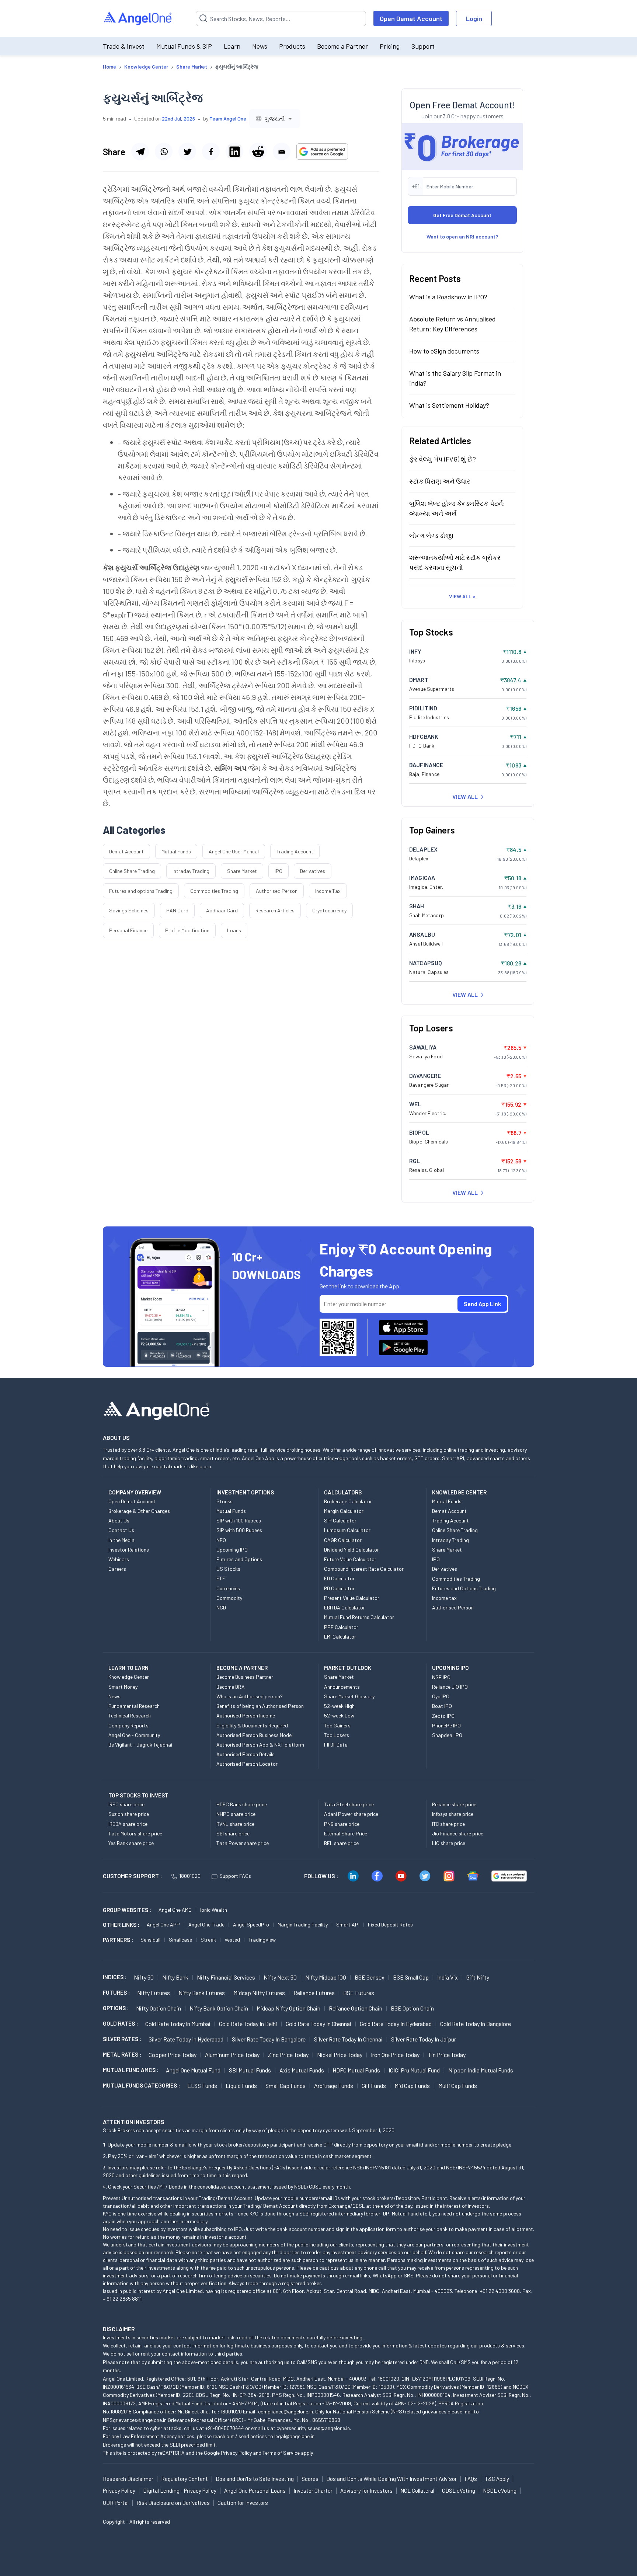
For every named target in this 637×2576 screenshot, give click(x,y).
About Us (119, 1520)
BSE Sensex (370, 1977)
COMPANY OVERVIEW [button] (135, 1492)
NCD (221, 1607)
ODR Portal (116, 2503)
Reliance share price (454, 1804)
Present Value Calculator (352, 1598)
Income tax (444, 1598)
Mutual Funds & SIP (184, 46)
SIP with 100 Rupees (239, 1520)
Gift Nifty (478, 1977)
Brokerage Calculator (348, 1501)
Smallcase (180, 1940)
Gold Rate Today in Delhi (248, 2024)
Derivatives (313, 871)
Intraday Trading (191, 871)
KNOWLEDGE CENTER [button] (459, 1492)
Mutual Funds (176, 851)
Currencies (228, 1588)
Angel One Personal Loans (255, 2490)
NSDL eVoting (500, 2490)
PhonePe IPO (446, 1725)
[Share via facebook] (211, 152)
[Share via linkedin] (234, 152)
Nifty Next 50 (280, 1977)
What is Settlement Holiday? (449, 405)
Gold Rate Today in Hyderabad (396, 2024)
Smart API (348, 1924)
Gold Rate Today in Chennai (318, 2024)
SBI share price (233, 1833)
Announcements (342, 1687)
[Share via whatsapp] (164, 152)
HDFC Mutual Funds (356, 2070)
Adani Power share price (351, 1814)
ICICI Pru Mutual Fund (414, 2070)
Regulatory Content (185, 2479)
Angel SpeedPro (251, 1924)
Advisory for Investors (366, 2490)
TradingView (262, 1940)
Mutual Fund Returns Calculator (359, 1617)
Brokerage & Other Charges (139, 1511)
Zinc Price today (288, 2055)
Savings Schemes (129, 910)
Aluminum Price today (232, 2055)
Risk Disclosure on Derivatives (173, 2503)
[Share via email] (282, 152)
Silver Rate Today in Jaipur (424, 2039)
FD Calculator (339, 1578)
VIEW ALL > (462, 596)
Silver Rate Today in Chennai (348, 2039)
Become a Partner (342, 46)
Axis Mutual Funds (302, 2070)
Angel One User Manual (234, 851)
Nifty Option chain (159, 2008)
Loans (234, 930)
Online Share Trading (132, 871)
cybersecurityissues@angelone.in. (314, 2428)
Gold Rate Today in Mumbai (178, 2024)
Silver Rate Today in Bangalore (269, 2039)
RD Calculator (339, 1588)
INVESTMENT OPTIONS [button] (245, 1492)
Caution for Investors (243, 2503)
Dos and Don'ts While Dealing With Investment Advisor (391, 2479)
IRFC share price (126, 1804)
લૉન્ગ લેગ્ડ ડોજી (431, 535)
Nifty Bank (175, 1977)
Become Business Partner (245, 1677)
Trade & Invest (124, 46)
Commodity (229, 1598)
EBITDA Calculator (344, 1607)
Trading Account (295, 851)
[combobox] (275, 119)
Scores (310, 2479)
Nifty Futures (154, 1993)
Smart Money (123, 1687)
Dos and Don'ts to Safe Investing (255, 2479)
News (260, 46)
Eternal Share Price (346, 1833)
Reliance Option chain (356, 2008)
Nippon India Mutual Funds (481, 2070)
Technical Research (130, 1715)
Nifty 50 (144, 1977)
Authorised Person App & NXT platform (260, 1745)
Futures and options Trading (141, 891)
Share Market (242, 871)
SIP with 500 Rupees (239, 1530)
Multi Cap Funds (458, 2086)
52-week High (339, 1706)
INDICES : (115, 1977)
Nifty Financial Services (226, 1977)
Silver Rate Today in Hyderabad (186, 2039)
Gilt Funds (374, 2086)
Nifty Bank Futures (202, 1993)
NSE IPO (441, 1677)
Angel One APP (163, 1924)
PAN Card (177, 910)
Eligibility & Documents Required (252, 1725)
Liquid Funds (241, 2086)
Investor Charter (313, 2490)
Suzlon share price (129, 1814)
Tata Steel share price (349, 1804)
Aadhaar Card (222, 910)
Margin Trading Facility (303, 1924)
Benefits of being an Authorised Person (260, 1706)
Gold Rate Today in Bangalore (476, 2024)
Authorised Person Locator (247, 1764)
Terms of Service (281, 2453)
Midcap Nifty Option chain (288, 2008)
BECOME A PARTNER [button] (242, 1668)
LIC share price (449, 1843)
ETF (221, 1578)
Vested (232, 1940)
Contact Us (121, 1530)
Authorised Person (277, 891)
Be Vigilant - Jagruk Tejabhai (140, 1745)
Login (474, 18)
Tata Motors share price (135, 1833)
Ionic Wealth (214, 1910)
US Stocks (228, 1569)
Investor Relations (129, 1550)
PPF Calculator (341, 1627)
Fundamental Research (134, 1706)
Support (423, 46)
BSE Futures (359, 1993)
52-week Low (339, 1715)
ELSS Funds (202, 2086)
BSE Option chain (412, 2008)
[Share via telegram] (140, 152)
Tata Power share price (243, 1843)
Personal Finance (128, 930)
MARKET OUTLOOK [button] (348, 1668)
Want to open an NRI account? (462, 236)
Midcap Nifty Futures (259, 1993)
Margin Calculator (344, 1511)
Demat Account (126, 851)
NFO (221, 1540)
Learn (232, 46)
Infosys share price (453, 1814)
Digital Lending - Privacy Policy (180, 2490)
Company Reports (128, 1725)
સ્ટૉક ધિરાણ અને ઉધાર (440, 481)
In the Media (121, 1540)
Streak (208, 1940)
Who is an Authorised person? (250, 1696)
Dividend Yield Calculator (351, 1550)
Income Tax (328, 891)
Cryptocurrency (329, 910)
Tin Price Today (447, 2055)
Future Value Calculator (350, 1559)
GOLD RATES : (120, 2023)
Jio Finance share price (458, 1833)
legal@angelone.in (294, 2436)
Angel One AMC (175, 1910)
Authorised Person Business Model (255, 1735)
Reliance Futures (314, 1993)
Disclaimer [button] (119, 2329)
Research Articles (275, 910)
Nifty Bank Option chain (219, 2008)
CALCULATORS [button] (343, 1492)
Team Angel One (228, 119)
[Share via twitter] (187, 152)
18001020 (190, 1876)
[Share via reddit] (258, 152)
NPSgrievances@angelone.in (135, 2420)
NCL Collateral (417, 2490)
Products (292, 46)
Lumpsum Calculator (347, 1530)
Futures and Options (239, 1559)
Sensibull (150, 1940)
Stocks (224, 1501)
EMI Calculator (340, 1637)
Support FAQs (235, 1876)
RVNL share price (235, 1824)
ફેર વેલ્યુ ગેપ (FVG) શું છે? (443, 459)
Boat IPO (442, 1706)
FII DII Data (336, 1745)
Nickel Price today (340, 2055)
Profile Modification (187, 930)
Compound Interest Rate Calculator (364, 1569)
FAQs (471, 2479)
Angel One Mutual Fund (193, 2070)
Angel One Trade (206, 1924)
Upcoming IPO (232, 1550)
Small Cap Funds (286, 2086)
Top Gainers (337, 1725)
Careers (117, 1569)
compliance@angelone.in (286, 2411)
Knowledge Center (129, 1677)
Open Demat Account (411, 18)
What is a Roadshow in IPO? (448, 297)
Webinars (119, 1559)
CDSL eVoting (459, 2490)
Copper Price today (173, 2055)
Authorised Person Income (246, 1715)
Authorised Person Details (246, 1754)
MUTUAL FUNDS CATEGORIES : (141, 2085)
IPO (279, 871)
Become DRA (231, 1687)
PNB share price (342, 1824)
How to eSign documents (444, 351)
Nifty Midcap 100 (326, 1977)
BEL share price (341, 1843)
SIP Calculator (340, 1520)
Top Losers (337, 1735)
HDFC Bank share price (242, 1804)
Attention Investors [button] (134, 2122)
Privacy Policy (236, 2453)
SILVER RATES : (122, 2039)
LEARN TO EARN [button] (128, 1668)
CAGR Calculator (343, 1540)
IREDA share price (128, 1824)
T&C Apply (497, 2479)
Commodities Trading (214, 891)
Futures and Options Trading (464, 1588)
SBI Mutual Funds (250, 2070)
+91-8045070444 (225, 2428)
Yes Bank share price (131, 1843)
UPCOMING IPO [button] (450, 1668)
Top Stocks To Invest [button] (138, 1795)
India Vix (448, 1977)
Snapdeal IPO (447, 1735)
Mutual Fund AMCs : (131, 2070)
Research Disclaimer (128, 2479)
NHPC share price (236, 1814)
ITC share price (448, 1824)
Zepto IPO (443, 1716)
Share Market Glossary (349, 1696)
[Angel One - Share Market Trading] (138, 19)
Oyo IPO (441, 1696)
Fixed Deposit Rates (390, 1924)
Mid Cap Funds (412, 2086)
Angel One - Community (134, 1735)
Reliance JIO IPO (450, 1687)
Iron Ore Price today (395, 2055)
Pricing (390, 46)
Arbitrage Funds (334, 2086)
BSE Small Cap (411, 1977)
